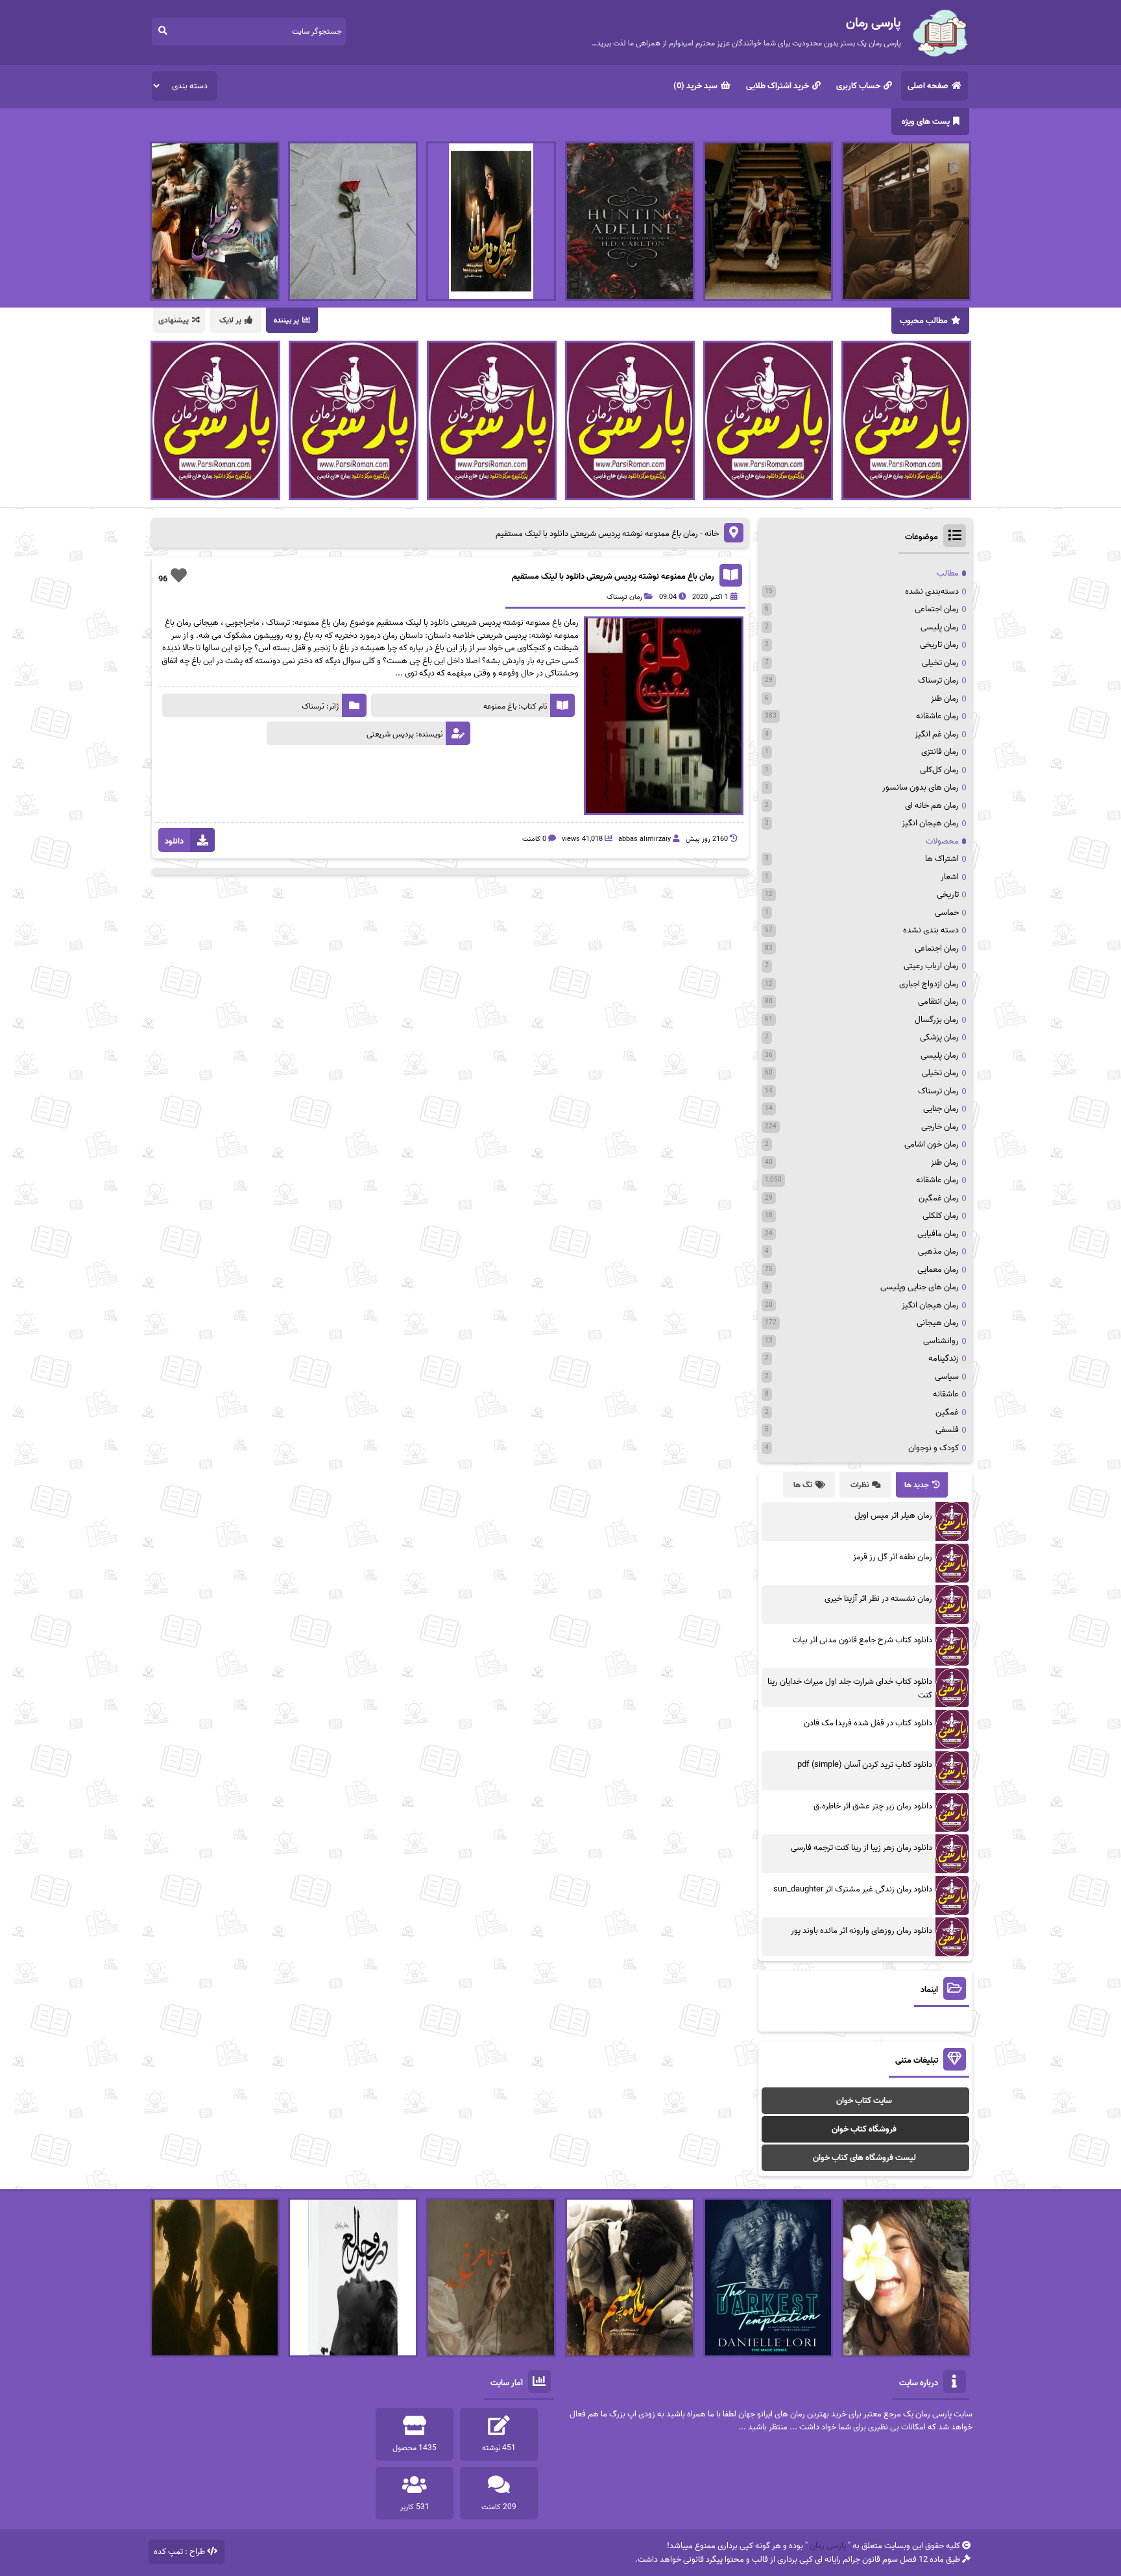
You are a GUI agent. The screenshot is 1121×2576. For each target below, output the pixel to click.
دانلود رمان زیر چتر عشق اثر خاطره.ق (873, 1806)
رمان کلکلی (941, 1216)
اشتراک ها (942, 859)
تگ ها (803, 1485)
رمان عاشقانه (937, 716)
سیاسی (947, 1377)
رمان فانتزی (940, 752)
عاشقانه (946, 1394)
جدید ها (917, 1485)
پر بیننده (286, 320)
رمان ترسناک (624, 597)
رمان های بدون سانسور (921, 787)
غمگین (947, 1412)
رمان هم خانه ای (932, 806)
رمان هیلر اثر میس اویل (893, 1515)
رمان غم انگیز (937, 734)
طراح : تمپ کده (179, 2552)
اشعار (950, 877)
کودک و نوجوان (934, 1448)
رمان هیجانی (938, 1323)
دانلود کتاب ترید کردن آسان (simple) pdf (865, 1765)
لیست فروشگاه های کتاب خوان (864, 2158)
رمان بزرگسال (937, 1020)
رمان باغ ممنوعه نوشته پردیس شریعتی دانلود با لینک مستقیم (613, 577)
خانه (712, 534)
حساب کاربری (858, 86)
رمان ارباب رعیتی (931, 966)
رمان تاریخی (939, 645)
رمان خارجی (940, 1127)
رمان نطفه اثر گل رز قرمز (893, 1557)
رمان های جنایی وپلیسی (920, 1287)
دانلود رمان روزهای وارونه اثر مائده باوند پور (862, 1931)
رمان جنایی (941, 1109)
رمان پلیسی (940, 627)
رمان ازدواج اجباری (929, 984)
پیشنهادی (174, 320)
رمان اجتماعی (937, 609)
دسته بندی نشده (931, 930)
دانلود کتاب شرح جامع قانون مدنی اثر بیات (862, 1640)
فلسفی (947, 1430)
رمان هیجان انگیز (930, 823)
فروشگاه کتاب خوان (864, 2129)
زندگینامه (944, 1358)
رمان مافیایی (938, 1234)
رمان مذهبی (938, 1251)
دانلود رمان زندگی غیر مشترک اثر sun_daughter (853, 1889)
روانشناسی (941, 1341)
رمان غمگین (939, 1198)
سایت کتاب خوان (864, 2101)
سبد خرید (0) (695, 86)
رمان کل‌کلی (939, 770)
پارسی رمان (828, 2546)
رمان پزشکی (939, 1037)
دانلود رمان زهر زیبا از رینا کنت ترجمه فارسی (862, 1848)
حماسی (947, 913)
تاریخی (948, 894)
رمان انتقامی (938, 1002)
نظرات (860, 1485)
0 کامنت (534, 839)
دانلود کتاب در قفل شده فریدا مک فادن (868, 1723)
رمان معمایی (938, 1270)
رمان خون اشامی (932, 1144)
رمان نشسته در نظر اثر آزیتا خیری (878, 1598)
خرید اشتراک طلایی (777, 86)
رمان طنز (945, 699)
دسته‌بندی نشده (932, 591)
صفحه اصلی (928, 86)
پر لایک (230, 320)
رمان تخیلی (940, 663)
